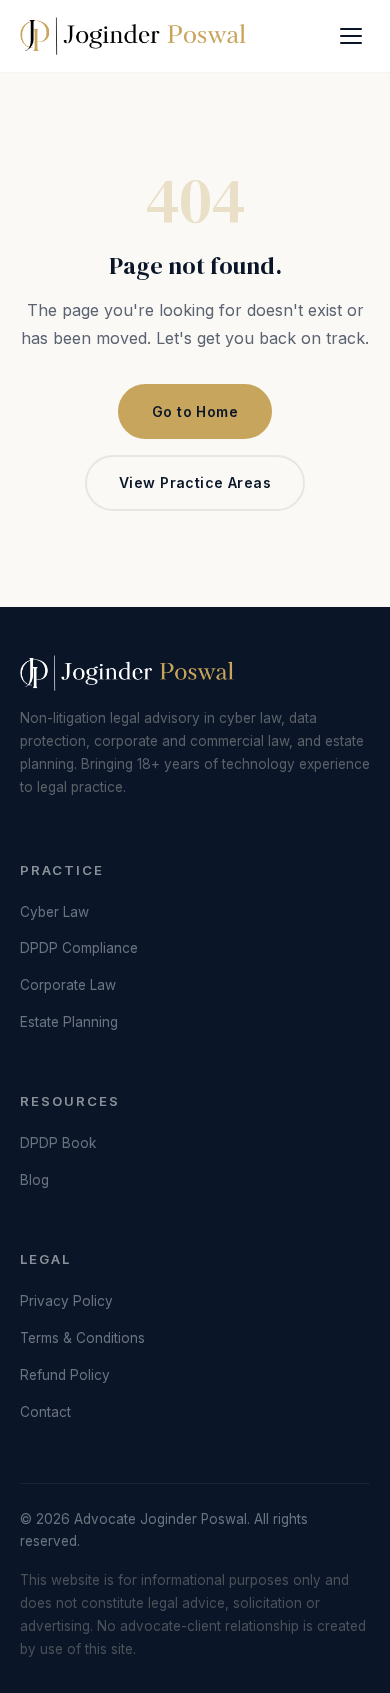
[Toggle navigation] (351, 36)
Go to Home (195, 411)
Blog (34, 1180)
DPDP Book (58, 1143)
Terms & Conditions (82, 1338)
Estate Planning (69, 1022)
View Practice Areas (195, 482)
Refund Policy (65, 1375)
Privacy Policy (66, 1301)
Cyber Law (54, 912)
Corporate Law (68, 985)
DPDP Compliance (79, 948)
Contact (45, 1412)
